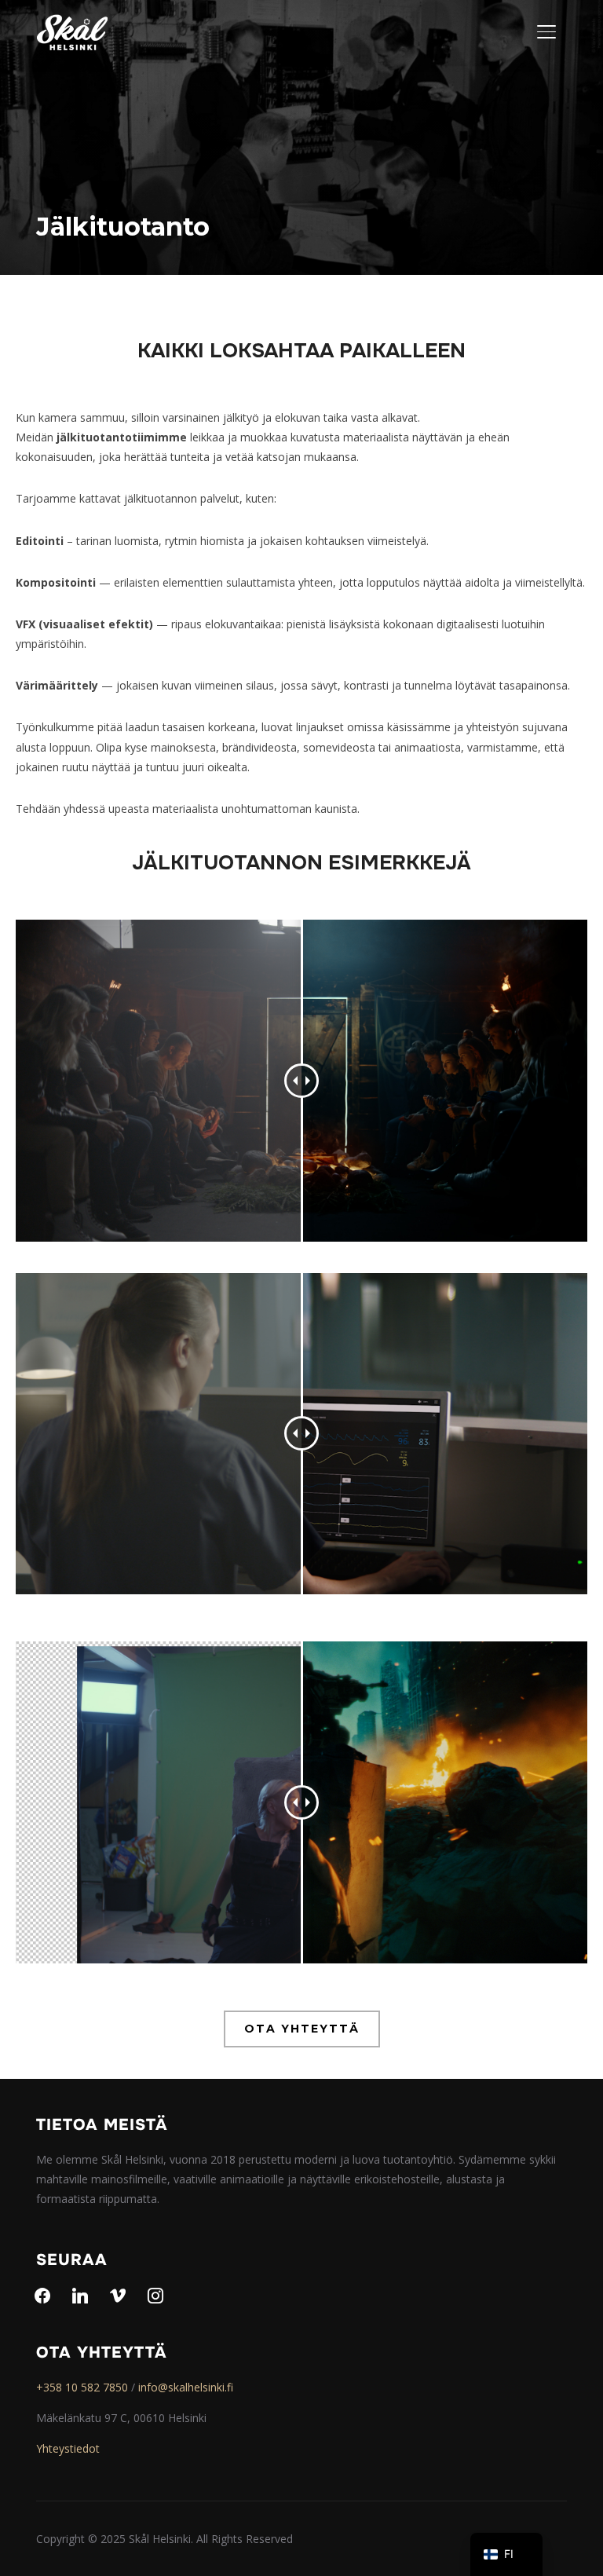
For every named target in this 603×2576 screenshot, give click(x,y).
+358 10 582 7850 (82, 2387)
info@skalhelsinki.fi (186, 2387)
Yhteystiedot (68, 2448)
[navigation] (506, 2554)
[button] (302, 2029)
